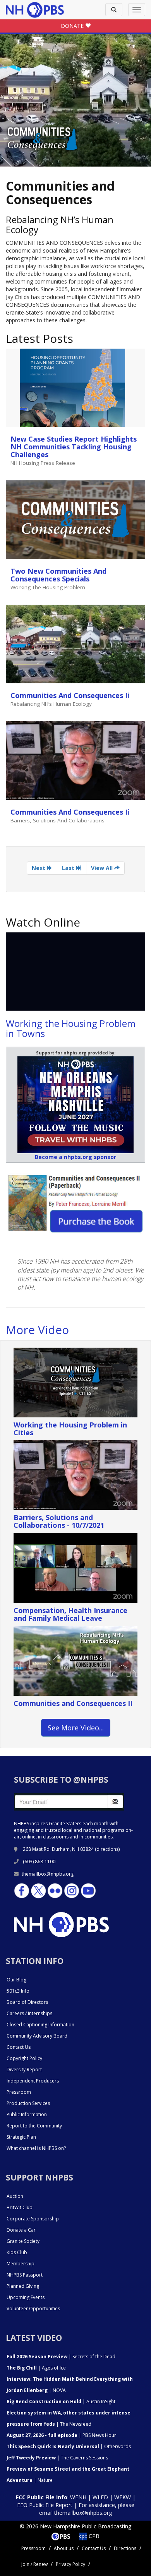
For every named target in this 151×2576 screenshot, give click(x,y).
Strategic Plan (21, 2137)
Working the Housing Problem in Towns (71, 1028)
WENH (78, 2497)
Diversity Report (24, 2070)
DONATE (73, 26)
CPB (93, 2536)
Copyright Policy (24, 2058)
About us (64, 2548)
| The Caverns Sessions (57, 2458)
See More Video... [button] (76, 1728)
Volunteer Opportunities (33, 2309)
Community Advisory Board (37, 2036)
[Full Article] (75, 388)
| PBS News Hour (61, 2435)
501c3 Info (18, 1991)
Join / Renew (34, 2564)
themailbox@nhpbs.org (48, 1874)
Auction (15, 2196)
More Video (37, 1330)
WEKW (123, 2497)
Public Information (27, 2114)
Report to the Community (34, 2126)
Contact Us (19, 2047)
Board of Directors (27, 2002)
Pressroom (19, 2092)
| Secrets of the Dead (61, 2357)
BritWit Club (20, 2207)
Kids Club (17, 2252)
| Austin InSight (61, 2401)
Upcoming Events (26, 2297)
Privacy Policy (70, 2564)
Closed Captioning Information (40, 2025)
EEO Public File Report (45, 2505)
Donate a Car (21, 2230)
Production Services (28, 2103)
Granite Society (23, 2241)
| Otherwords (69, 2446)
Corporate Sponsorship (33, 2219)
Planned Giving (23, 2286)
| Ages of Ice (36, 2368)
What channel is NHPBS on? (36, 2148)
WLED (100, 2497)
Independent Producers (33, 2081)
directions (107, 1849)
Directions (125, 2548)
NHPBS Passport (25, 2275)
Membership (21, 2264)
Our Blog (16, 1980)
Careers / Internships (29, 2013)
